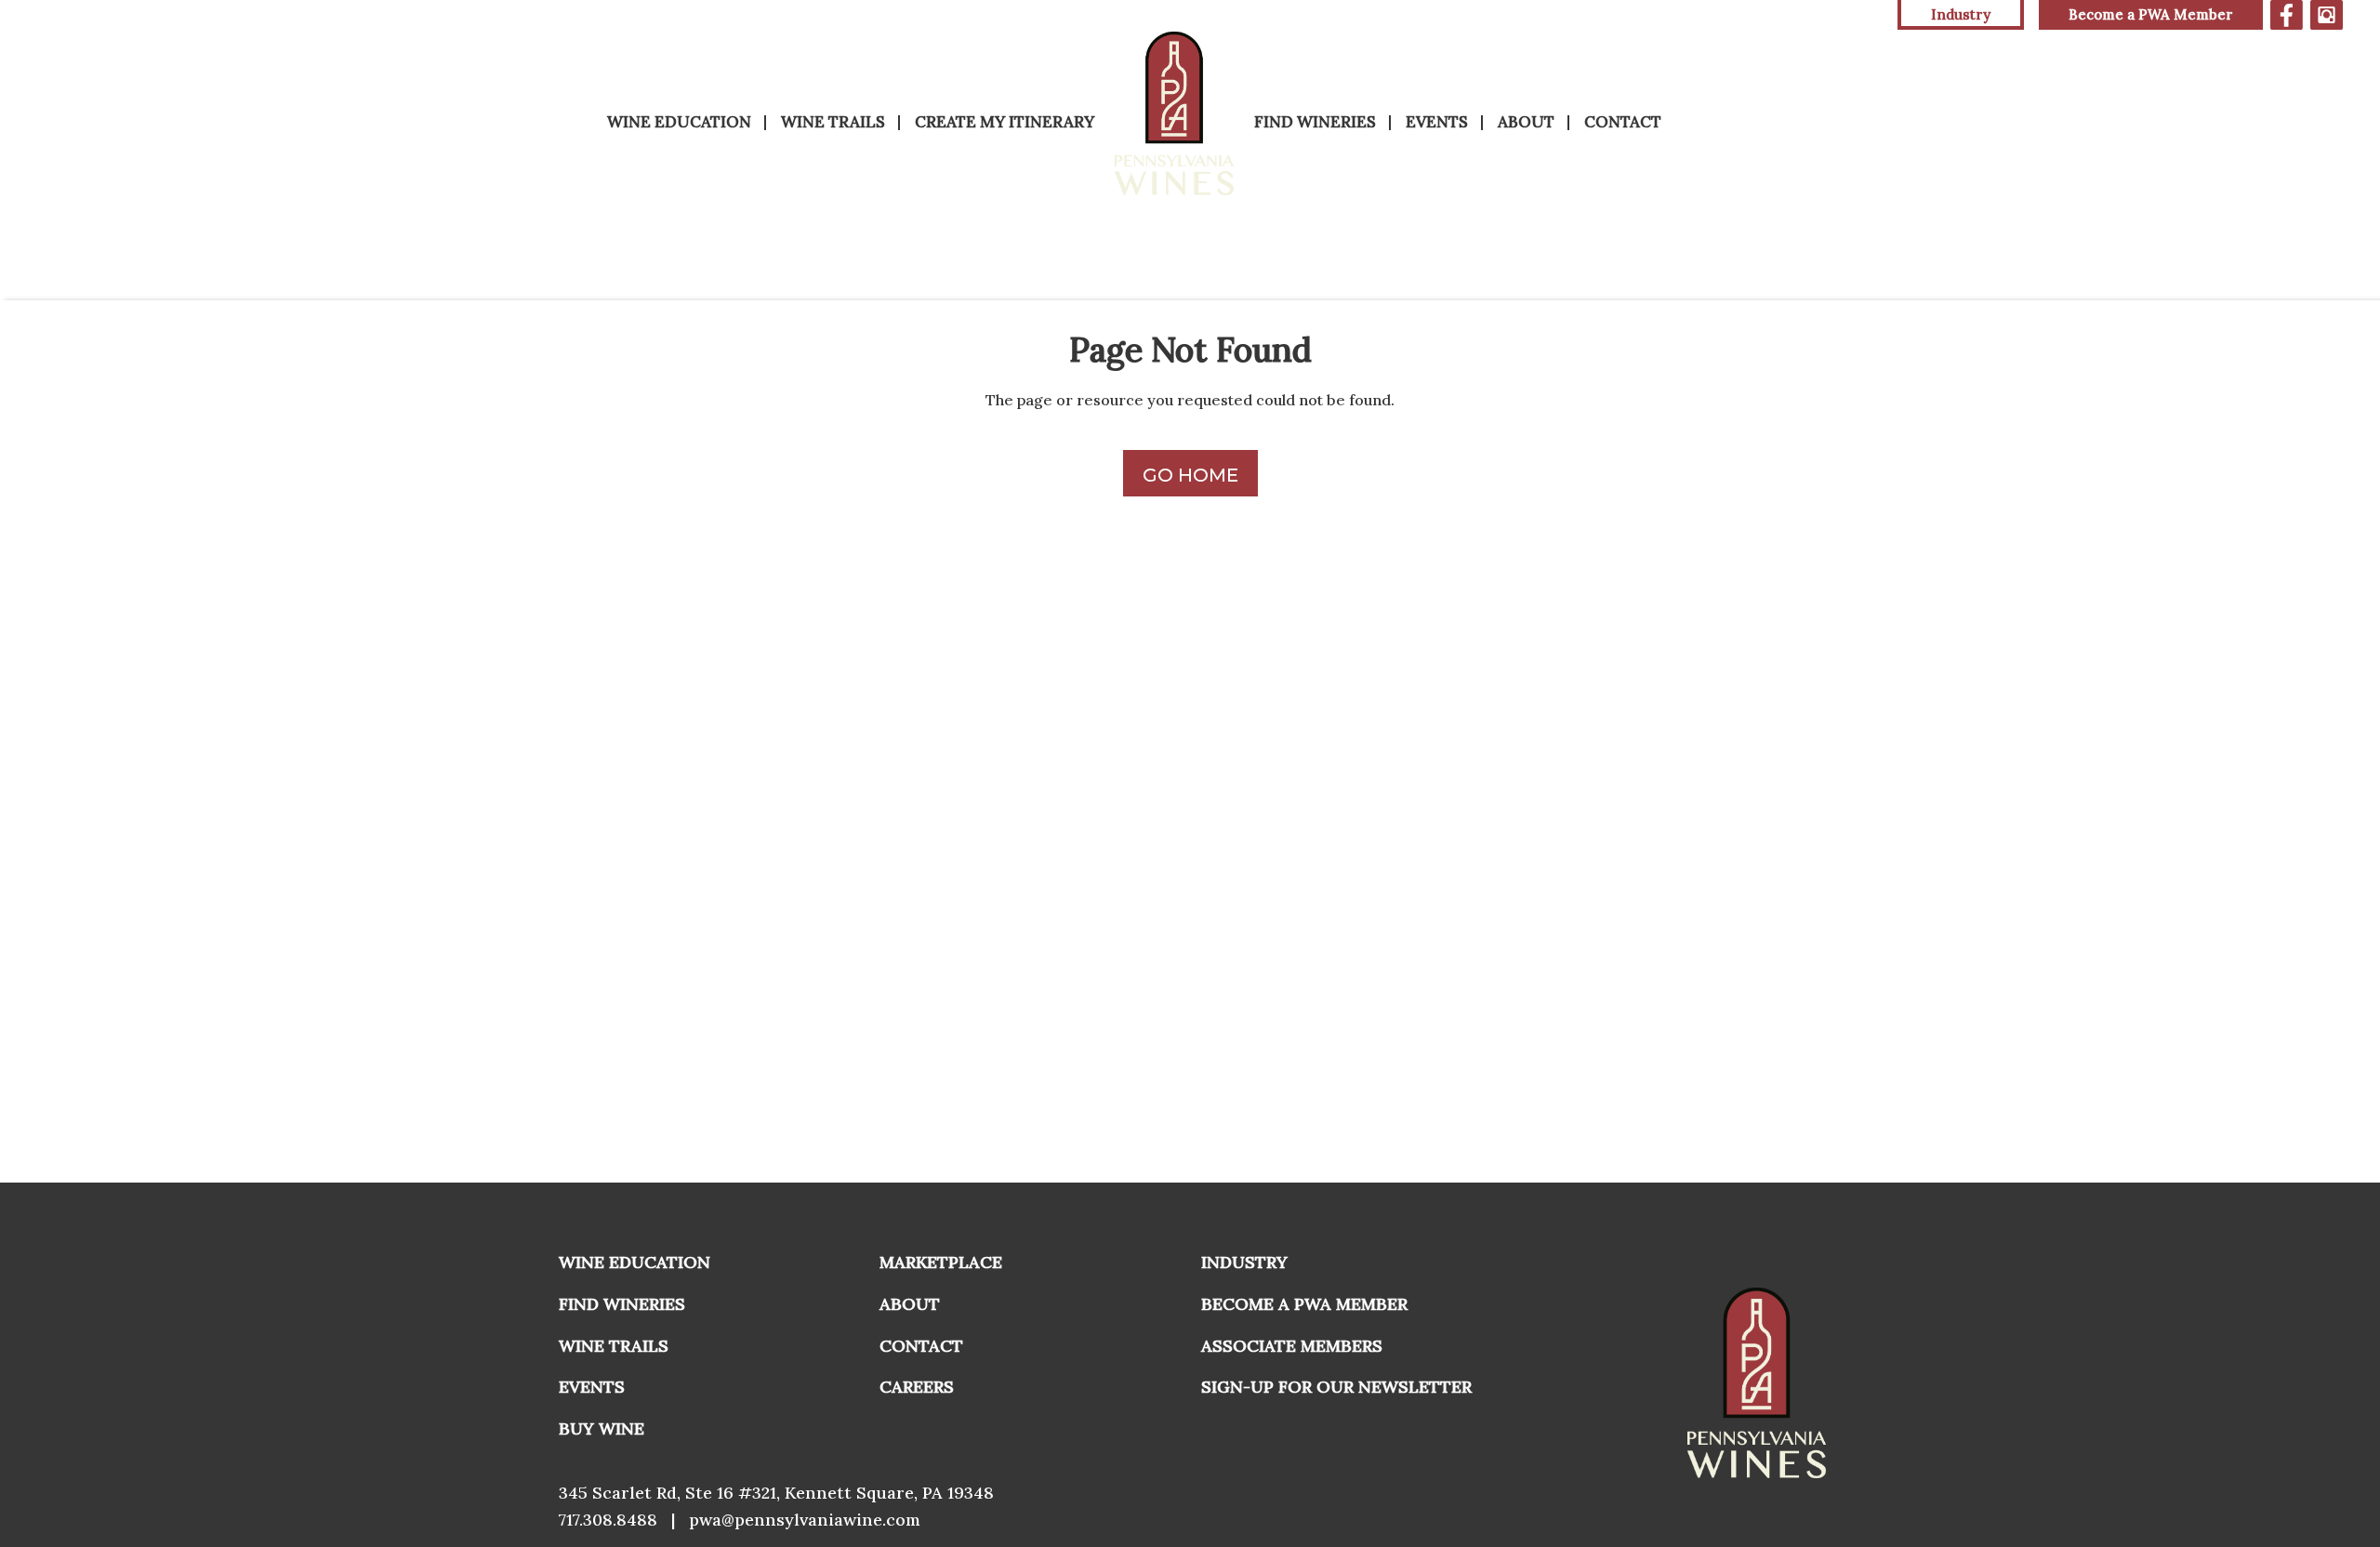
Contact (1623, 122)
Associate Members (1292, 1346)
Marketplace (941, 1262)
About (1526, 122)
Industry (1244, 1262)
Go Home (1190, 475)
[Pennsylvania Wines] (1174, 113)
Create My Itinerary (1005, 122)
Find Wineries (1315, 122)
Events (1437, 122)
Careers (917, 1387)
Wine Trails (833, 122)
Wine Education (679, 122)
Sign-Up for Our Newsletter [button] (1336, 1387)
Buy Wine (602, 1428)
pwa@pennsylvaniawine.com (805, 1520)
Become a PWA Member (2151, 14)
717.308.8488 (608, 1520)
